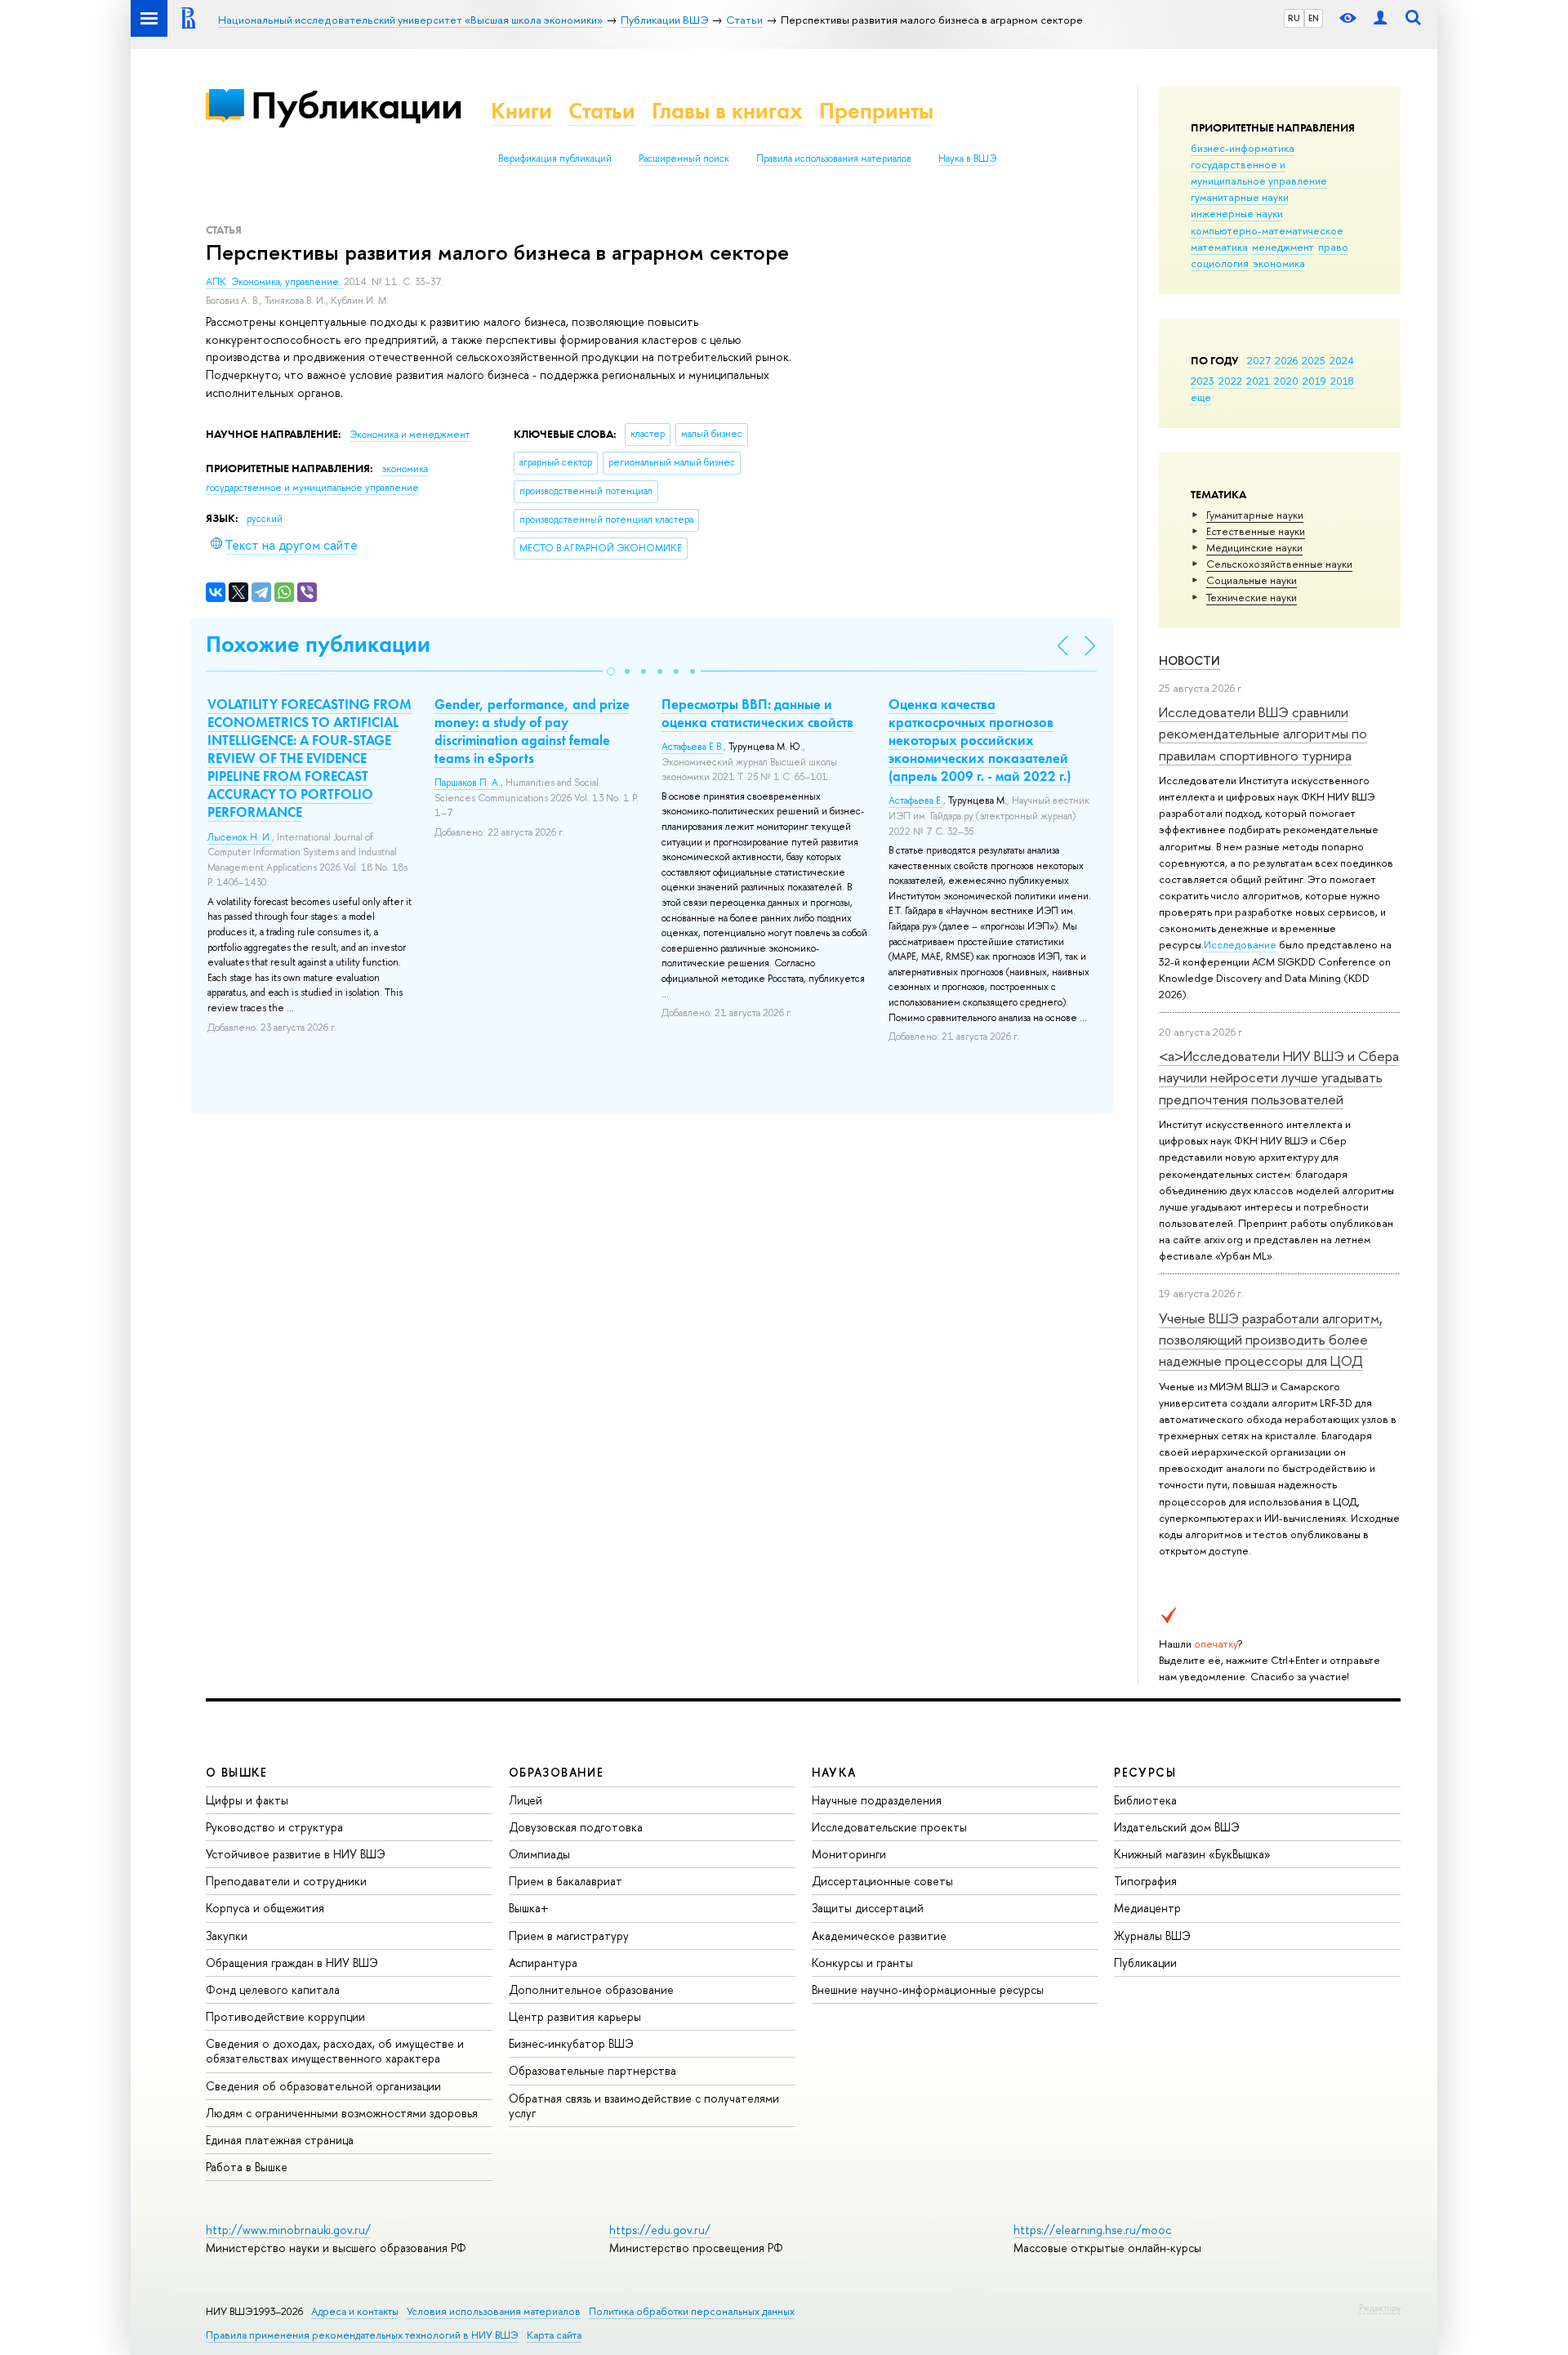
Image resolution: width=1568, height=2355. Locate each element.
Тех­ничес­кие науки (1252, 597)
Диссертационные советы (882, 1881)
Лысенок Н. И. (240, 837)
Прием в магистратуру (569, 1936)
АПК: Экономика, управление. (275, 282)
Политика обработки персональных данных (692, 2311)
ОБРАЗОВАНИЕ (556, 1772)
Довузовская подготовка (576, 1827)
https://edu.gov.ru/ (660, 2230)
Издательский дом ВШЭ (1177, 1827)
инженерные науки (1237, 213)
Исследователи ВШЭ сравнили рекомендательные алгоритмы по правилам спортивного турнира (1263, 734)
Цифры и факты (247, 1800)
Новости (1189, 660)
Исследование (1240, 944)
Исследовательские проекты (889, 1827)
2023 (1203, 381)
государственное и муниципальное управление (1259, 172)
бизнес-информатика (1243, 148)
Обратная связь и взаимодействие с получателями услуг (644, 2105)
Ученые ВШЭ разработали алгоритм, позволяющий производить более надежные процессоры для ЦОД (1271, 1340)
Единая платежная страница (280, 2140)
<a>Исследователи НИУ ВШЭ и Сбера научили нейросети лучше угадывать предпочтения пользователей (1279, 1077)
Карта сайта (554, 2335)
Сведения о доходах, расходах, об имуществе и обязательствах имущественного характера (335, 2051)
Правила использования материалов (834, 158)
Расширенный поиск (684, 158)
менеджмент (1283, 247)
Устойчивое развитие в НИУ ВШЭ (296, 1854)
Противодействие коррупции (285, 2016)
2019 (1314, 381)
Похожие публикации (318, 644)
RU (1294, 18)
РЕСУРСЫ (1145, 1772)
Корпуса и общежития (265, 1908)
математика (1219, 247)
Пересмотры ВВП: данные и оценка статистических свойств (757, 713)
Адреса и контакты (355, 2311)
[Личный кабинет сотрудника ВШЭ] (1380, 18)
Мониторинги (849, 1854)
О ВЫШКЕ (237, 1772)
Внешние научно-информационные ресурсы (928, 1989)
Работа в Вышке (247, 2167)
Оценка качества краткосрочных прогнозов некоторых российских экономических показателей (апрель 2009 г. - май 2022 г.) (980, 740)
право (1333, 247)
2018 (1342, 381)
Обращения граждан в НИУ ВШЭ (292, 1962)
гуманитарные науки (1240, 197)
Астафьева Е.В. (693, 747)
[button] (611, 671)
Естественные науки (1256, 531)
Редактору (1380, 2308)
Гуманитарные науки (1255, 515)
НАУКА (834, 1772)
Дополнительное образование (591, 1989)
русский (265, 519)
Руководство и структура (274, 1827)
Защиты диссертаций (868, 1908)
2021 (1258, 381)
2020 (1286, 381)
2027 (1259, 360)
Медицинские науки (1254, 547)
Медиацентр (1147, 1908)
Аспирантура (543, 1962)
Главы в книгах (727, 111)
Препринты (876, 111)
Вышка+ (529, 1908)
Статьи (602, 111)
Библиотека (1145, 1800)
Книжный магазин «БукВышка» (1192, 1854)
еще (1201, 397)
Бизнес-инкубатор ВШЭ (571, 2043)
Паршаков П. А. (468, 783)
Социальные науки (1252, 580)
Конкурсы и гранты (862, 1962)
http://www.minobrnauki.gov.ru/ (288, 2230)
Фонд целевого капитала (273, 1989)
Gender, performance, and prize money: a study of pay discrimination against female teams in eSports (532, 731)
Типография (1145, 1881)
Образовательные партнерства (592, 2070)
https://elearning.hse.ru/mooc (1092, 2230)
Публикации (356, 105)
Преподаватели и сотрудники (286, 1881)
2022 (1230, 381)
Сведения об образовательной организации (323, 2086)
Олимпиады (539, 1854)
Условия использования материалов (494, 2311)
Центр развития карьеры (575, 2016)
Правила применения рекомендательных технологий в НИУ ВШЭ (362, 2335)
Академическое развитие (879, 1936)
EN (1314, 18)
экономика (1279, 263)
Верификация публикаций (555, 158)
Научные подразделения (877, 1800)
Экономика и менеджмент (410, 435)
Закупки (227, 1936)
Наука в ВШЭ (967, 158)
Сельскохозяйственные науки (1279, 564)
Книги (521, 111)
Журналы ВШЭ (1152, 1936)
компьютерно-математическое (1267, 230)
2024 (1342, 360)
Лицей (526, 1800)
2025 (1314, 360)
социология (1220, 263)
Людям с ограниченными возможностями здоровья (342, 2113)
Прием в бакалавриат (566, 1881)
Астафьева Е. (916, 801)
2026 (1286, 360)
